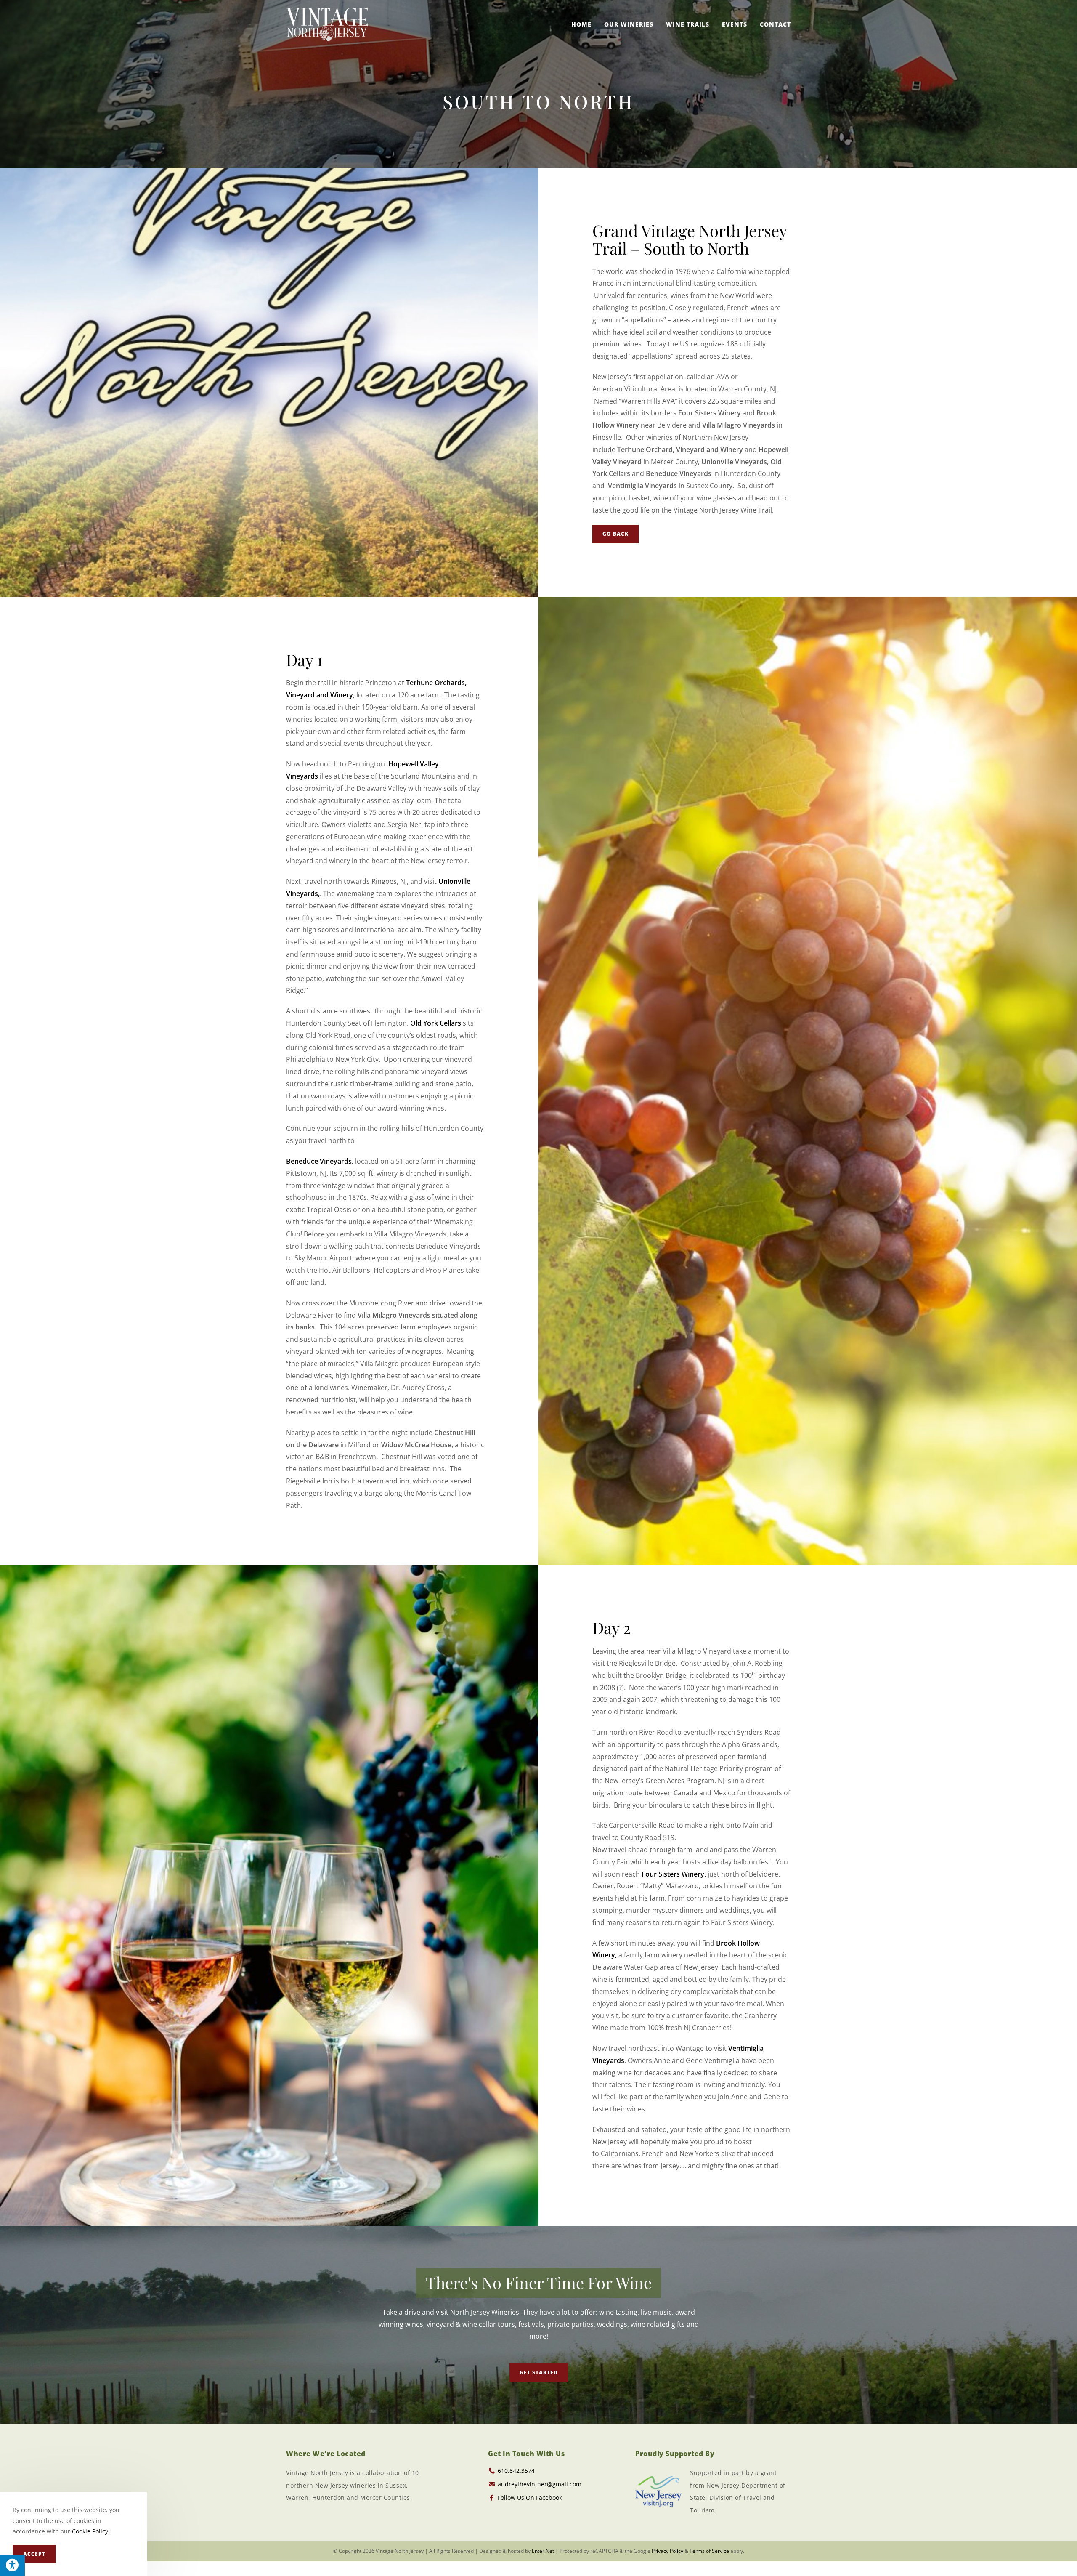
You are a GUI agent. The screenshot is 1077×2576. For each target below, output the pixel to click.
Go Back (615, 534)
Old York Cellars (436, 1023)
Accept (34, 2554)
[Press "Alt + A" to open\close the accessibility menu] (12, 2565)
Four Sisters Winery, (674, 1874)
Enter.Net (543, 2551)
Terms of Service (709, 2551)
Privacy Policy (667, 2551)
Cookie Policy (90, 2531)
